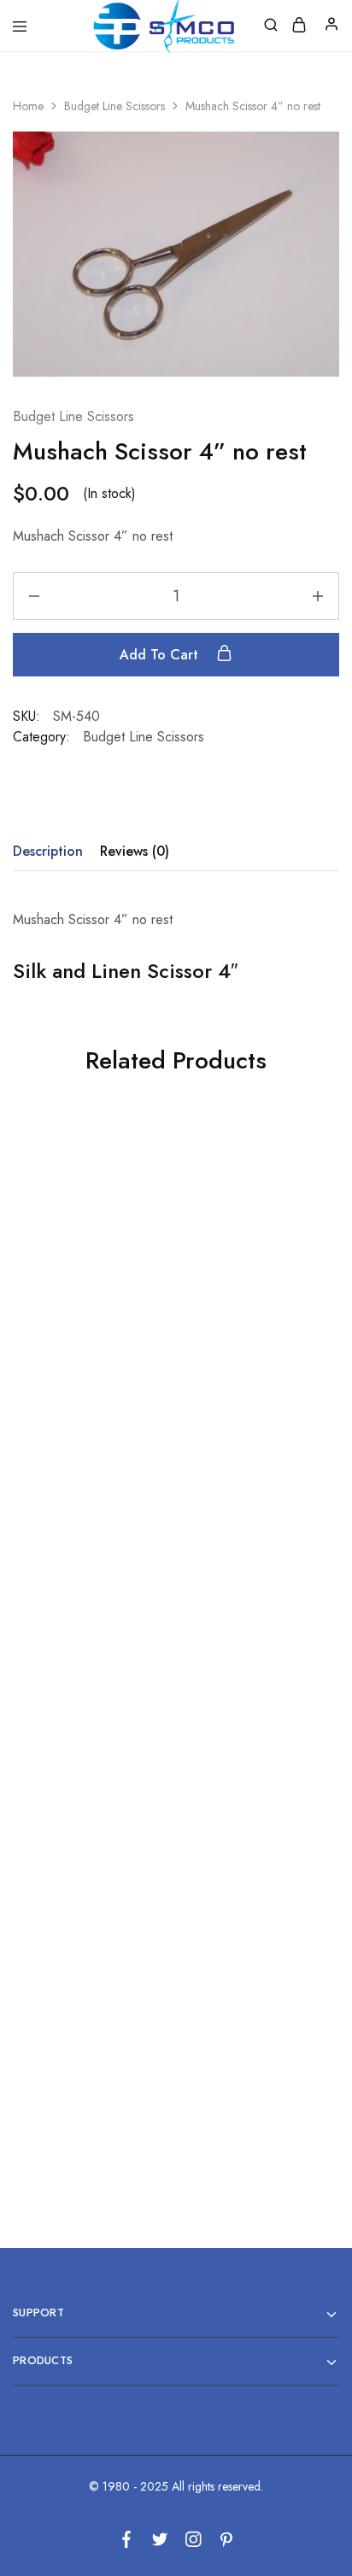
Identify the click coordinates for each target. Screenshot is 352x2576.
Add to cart (161, 655)
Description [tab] (48, 851)
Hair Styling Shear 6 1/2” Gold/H (252, 2030)
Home (28, 106)
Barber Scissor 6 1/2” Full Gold (251, 1343)
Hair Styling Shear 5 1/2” (88, 2030)
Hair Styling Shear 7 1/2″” (88, 1343)
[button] (88, 1415)
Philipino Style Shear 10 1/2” (252, 1687)
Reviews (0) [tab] (135, 851)
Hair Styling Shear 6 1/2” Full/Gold (88, 1687)
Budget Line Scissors (114, 106)
